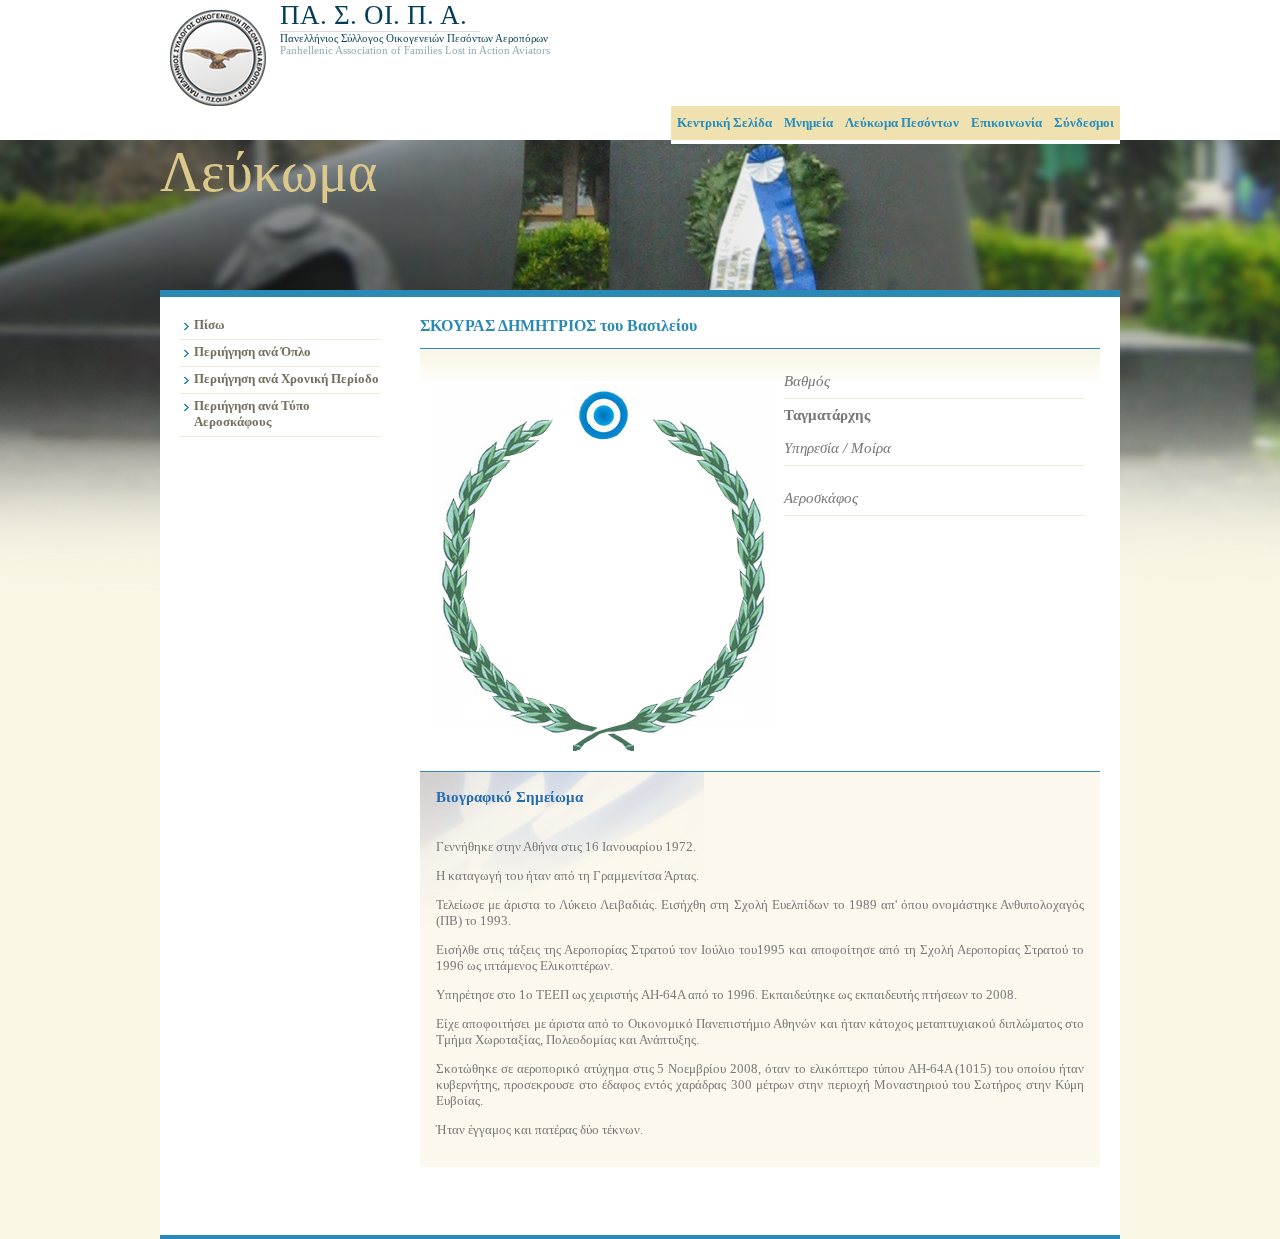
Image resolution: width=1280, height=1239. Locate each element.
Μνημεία (808, 122)
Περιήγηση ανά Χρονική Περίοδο (286, 378)
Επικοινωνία (1006, 122)
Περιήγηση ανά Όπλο (252, 351)
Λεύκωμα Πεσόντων (902, 122)
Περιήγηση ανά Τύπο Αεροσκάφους (252, 413)
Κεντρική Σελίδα (724, 122)
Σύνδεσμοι (1084, 122)
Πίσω (209, 324)
